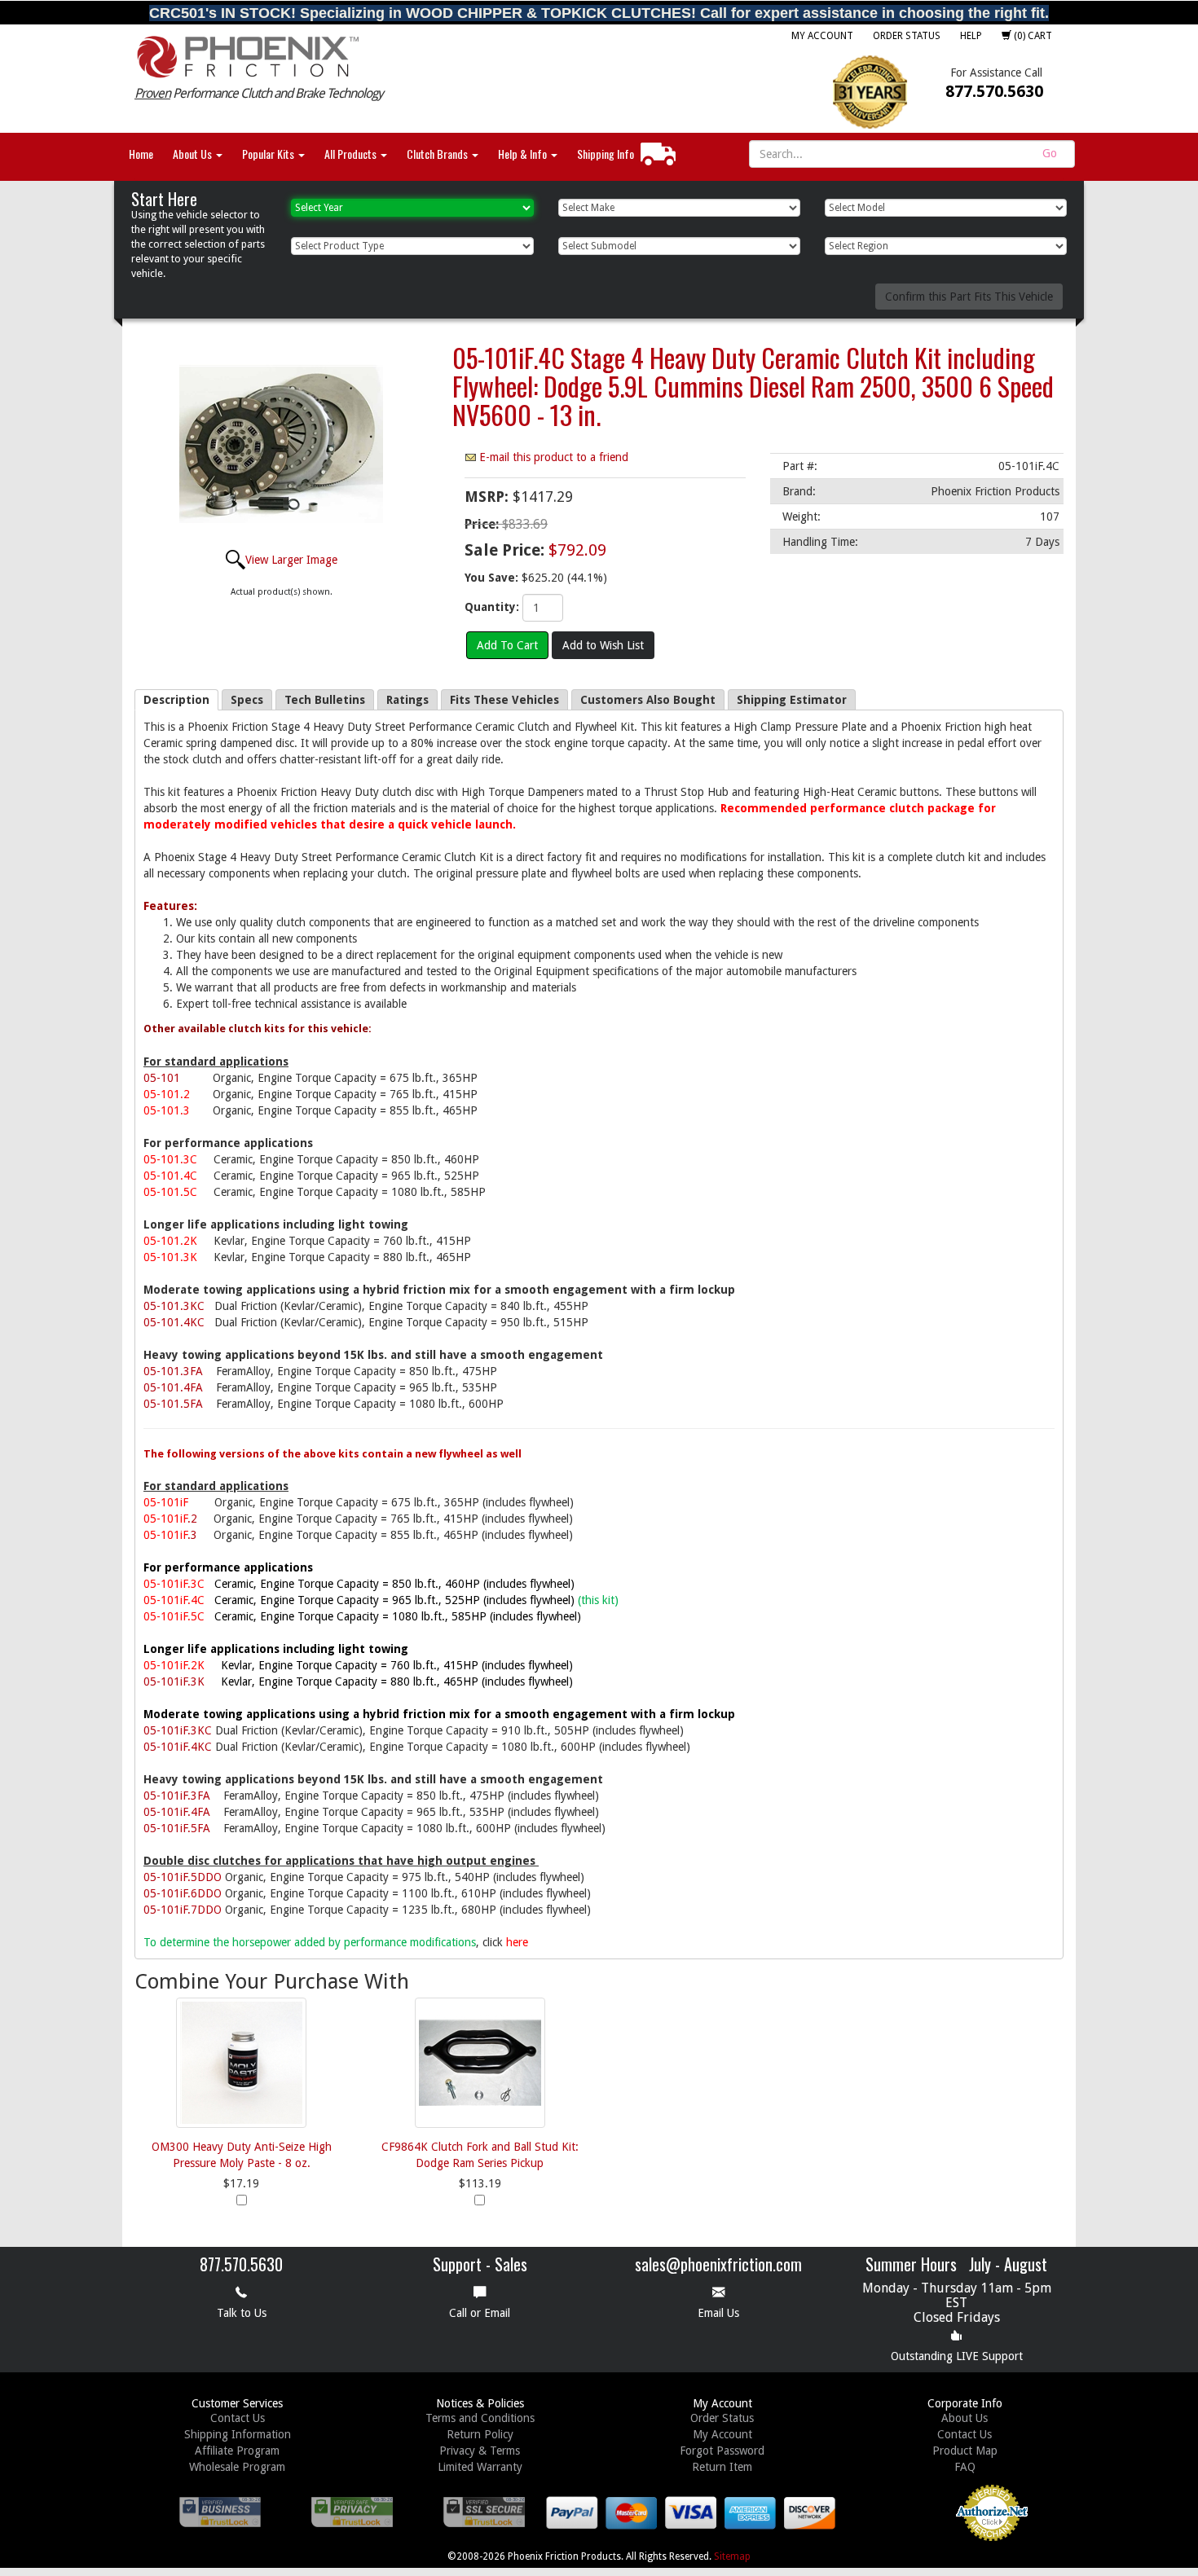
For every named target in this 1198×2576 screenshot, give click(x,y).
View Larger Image (291, 560)
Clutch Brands (438, 154)
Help (971, 36)
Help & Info (524, 154)
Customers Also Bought (648, 700)
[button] (898, 2527)
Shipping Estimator (792, 700)
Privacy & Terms (480, 2451)
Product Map (965, 2451)
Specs (247, 700)
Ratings (407, 700)
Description (176, 700)
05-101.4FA (173, 1387)
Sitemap (732, 2556)
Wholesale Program (237, 2467)
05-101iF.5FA (177, 1828)
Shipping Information (238, 2434)
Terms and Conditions (480, 2418)
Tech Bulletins (325, 700)
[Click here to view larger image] (281, 445)
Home (141, 154)
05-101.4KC (174, 1322)
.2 (170, 1519)
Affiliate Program (237, 2451)
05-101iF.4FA (177, 1812)
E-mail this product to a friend (554, 457)
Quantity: (492, 607)
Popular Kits (269, 154)
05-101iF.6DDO (183, 1893)
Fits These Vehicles (504, 700)
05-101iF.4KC (178, 1747)
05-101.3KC (174, 1306)
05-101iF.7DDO (183, 1910)
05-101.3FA (173, 1371)
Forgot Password (722, 2451)
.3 (170, 1535)
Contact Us (238, 2418)
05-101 (162, 1078)
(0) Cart (1032, 36)
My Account (822, 36)
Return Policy (480, 2434)
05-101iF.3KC (178, 1730)
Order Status (907, 36)
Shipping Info (606, 154)
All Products (352, 154)
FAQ (965, 2467)
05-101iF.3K (174, 1681)
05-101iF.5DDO (183, 1877)
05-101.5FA (173, 1404)
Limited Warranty (480, 2467)
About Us (194, 154)
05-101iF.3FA (177, 1796)
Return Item (722, 2467)
